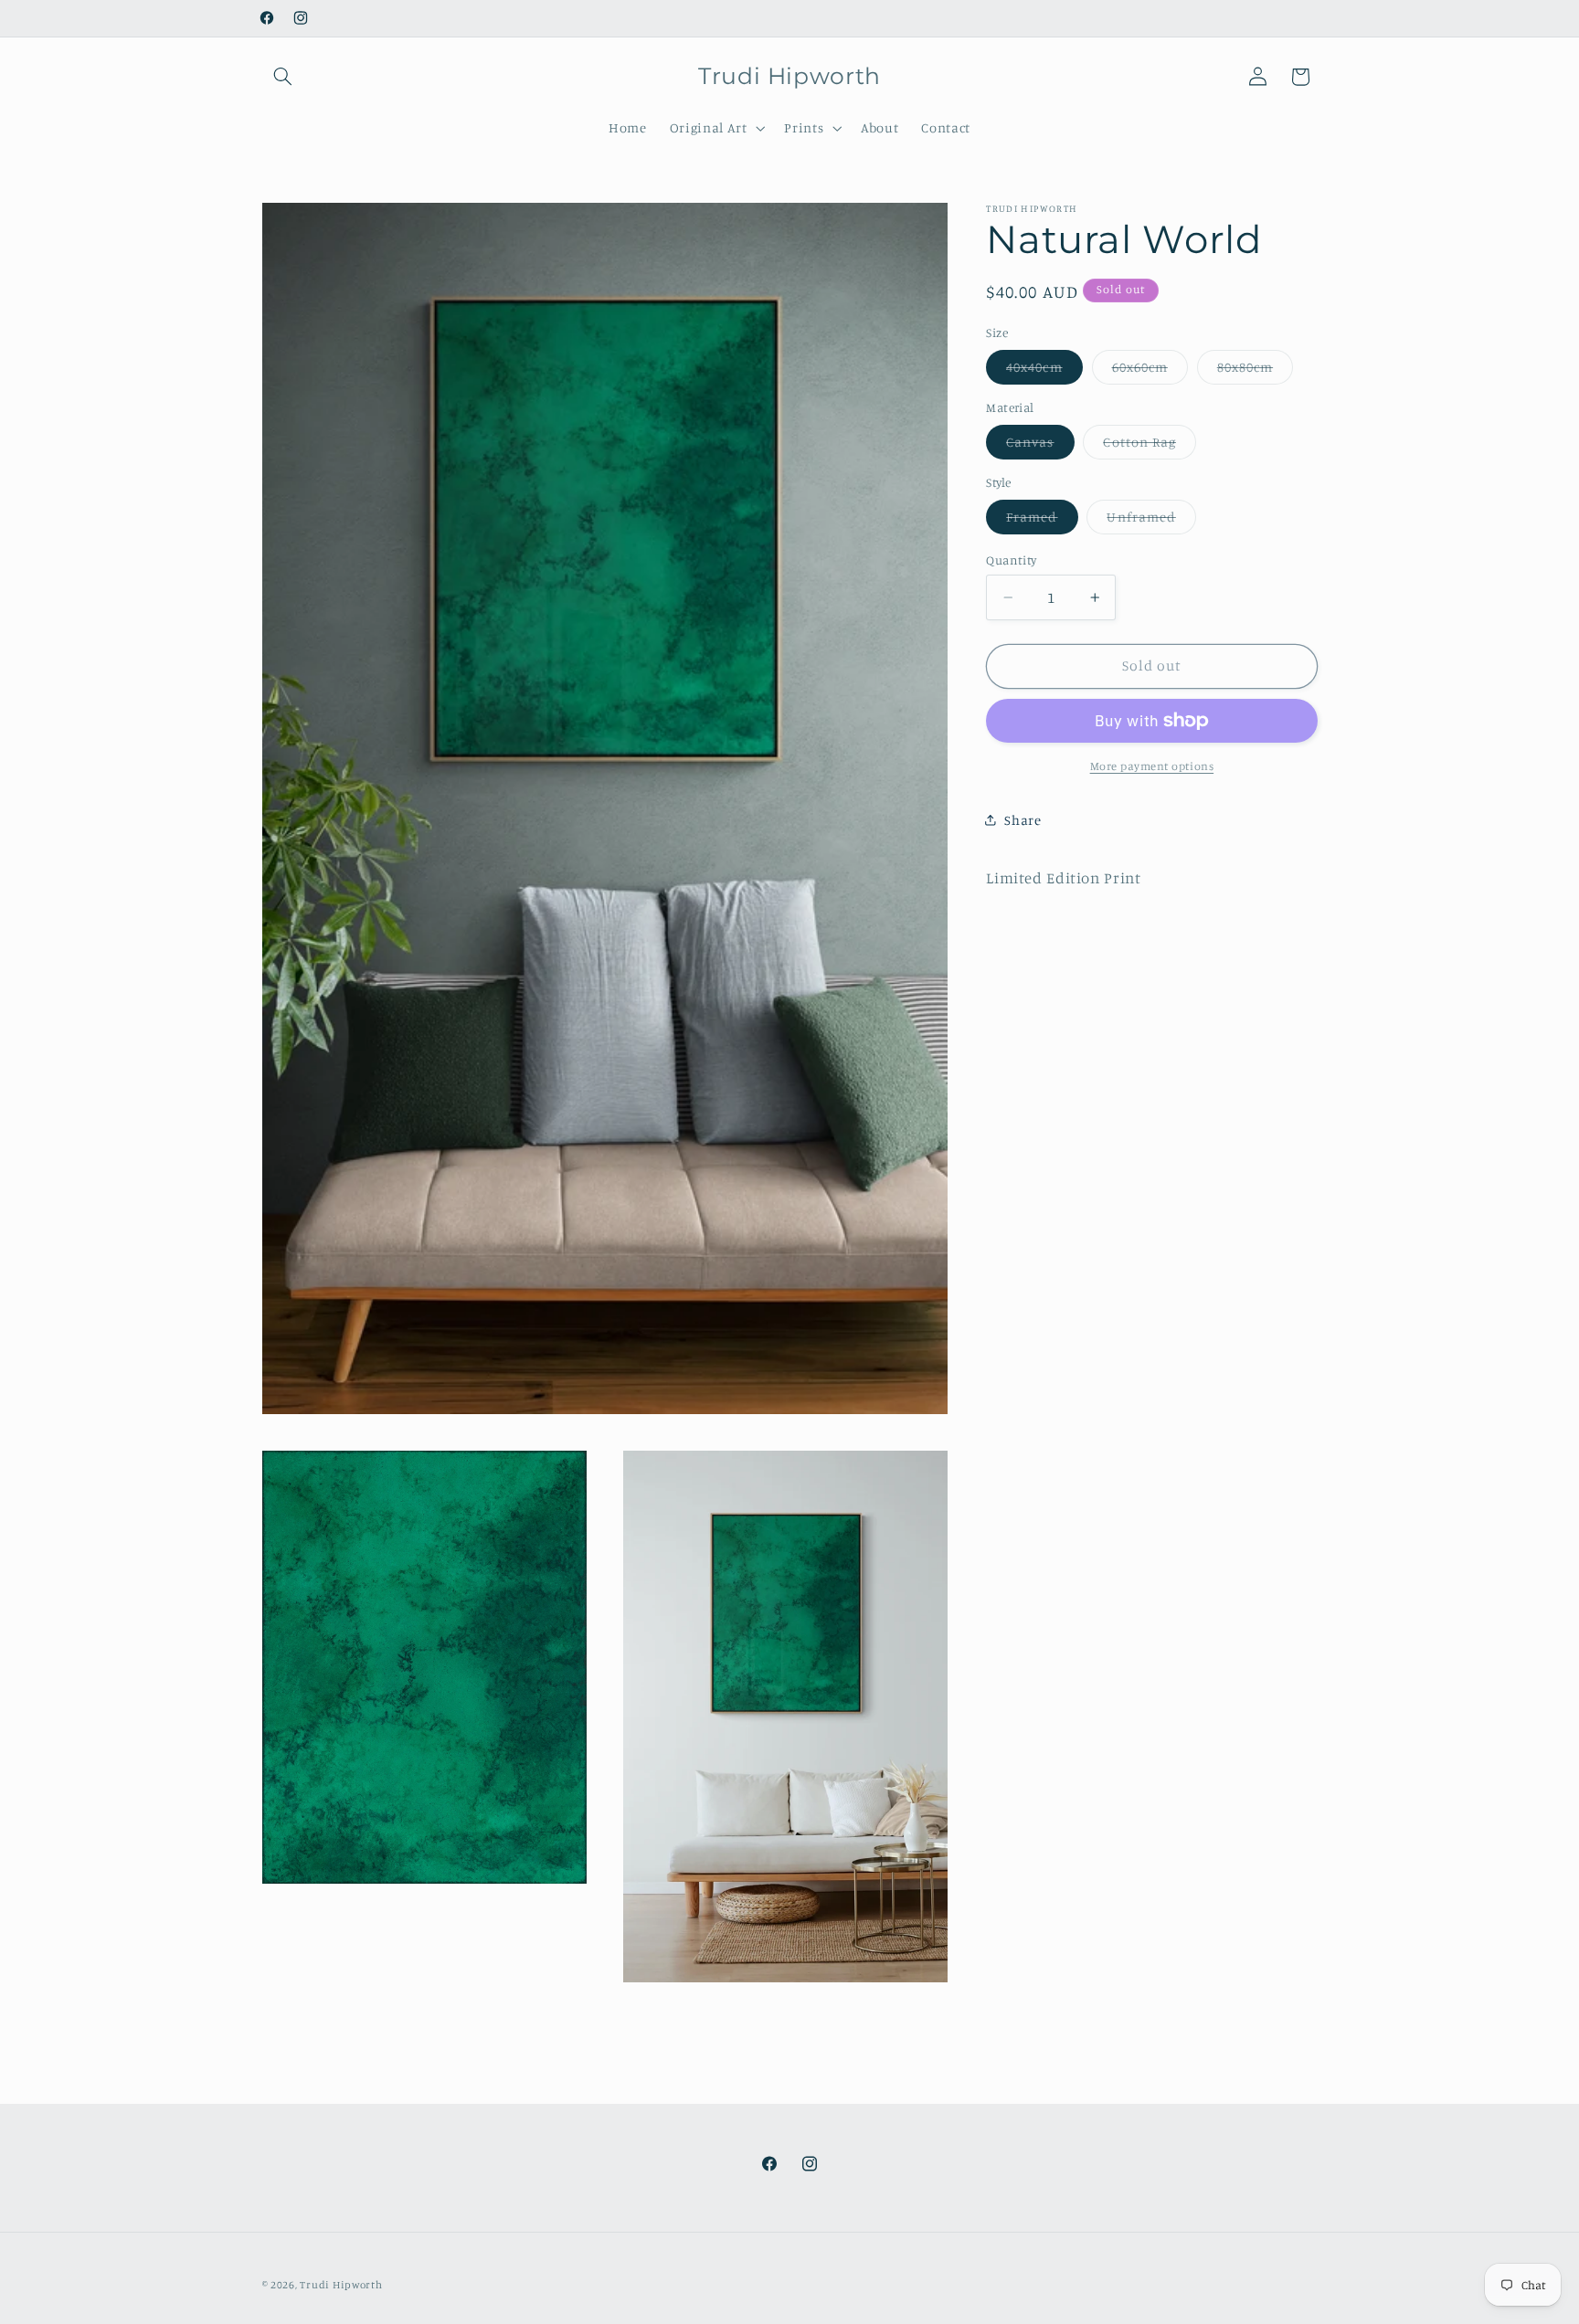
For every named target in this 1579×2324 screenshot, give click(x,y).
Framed (1042, 521)
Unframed (1151, 521)
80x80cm (1255, 371)
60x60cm (1150, 371)
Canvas (1040, 446)
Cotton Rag (1150, 446)
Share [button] (1023, 820)
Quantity (1011, 560)
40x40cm (1044, 371)
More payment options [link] (1152, 766)
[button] (283, 77)
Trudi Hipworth (341, 2285)
